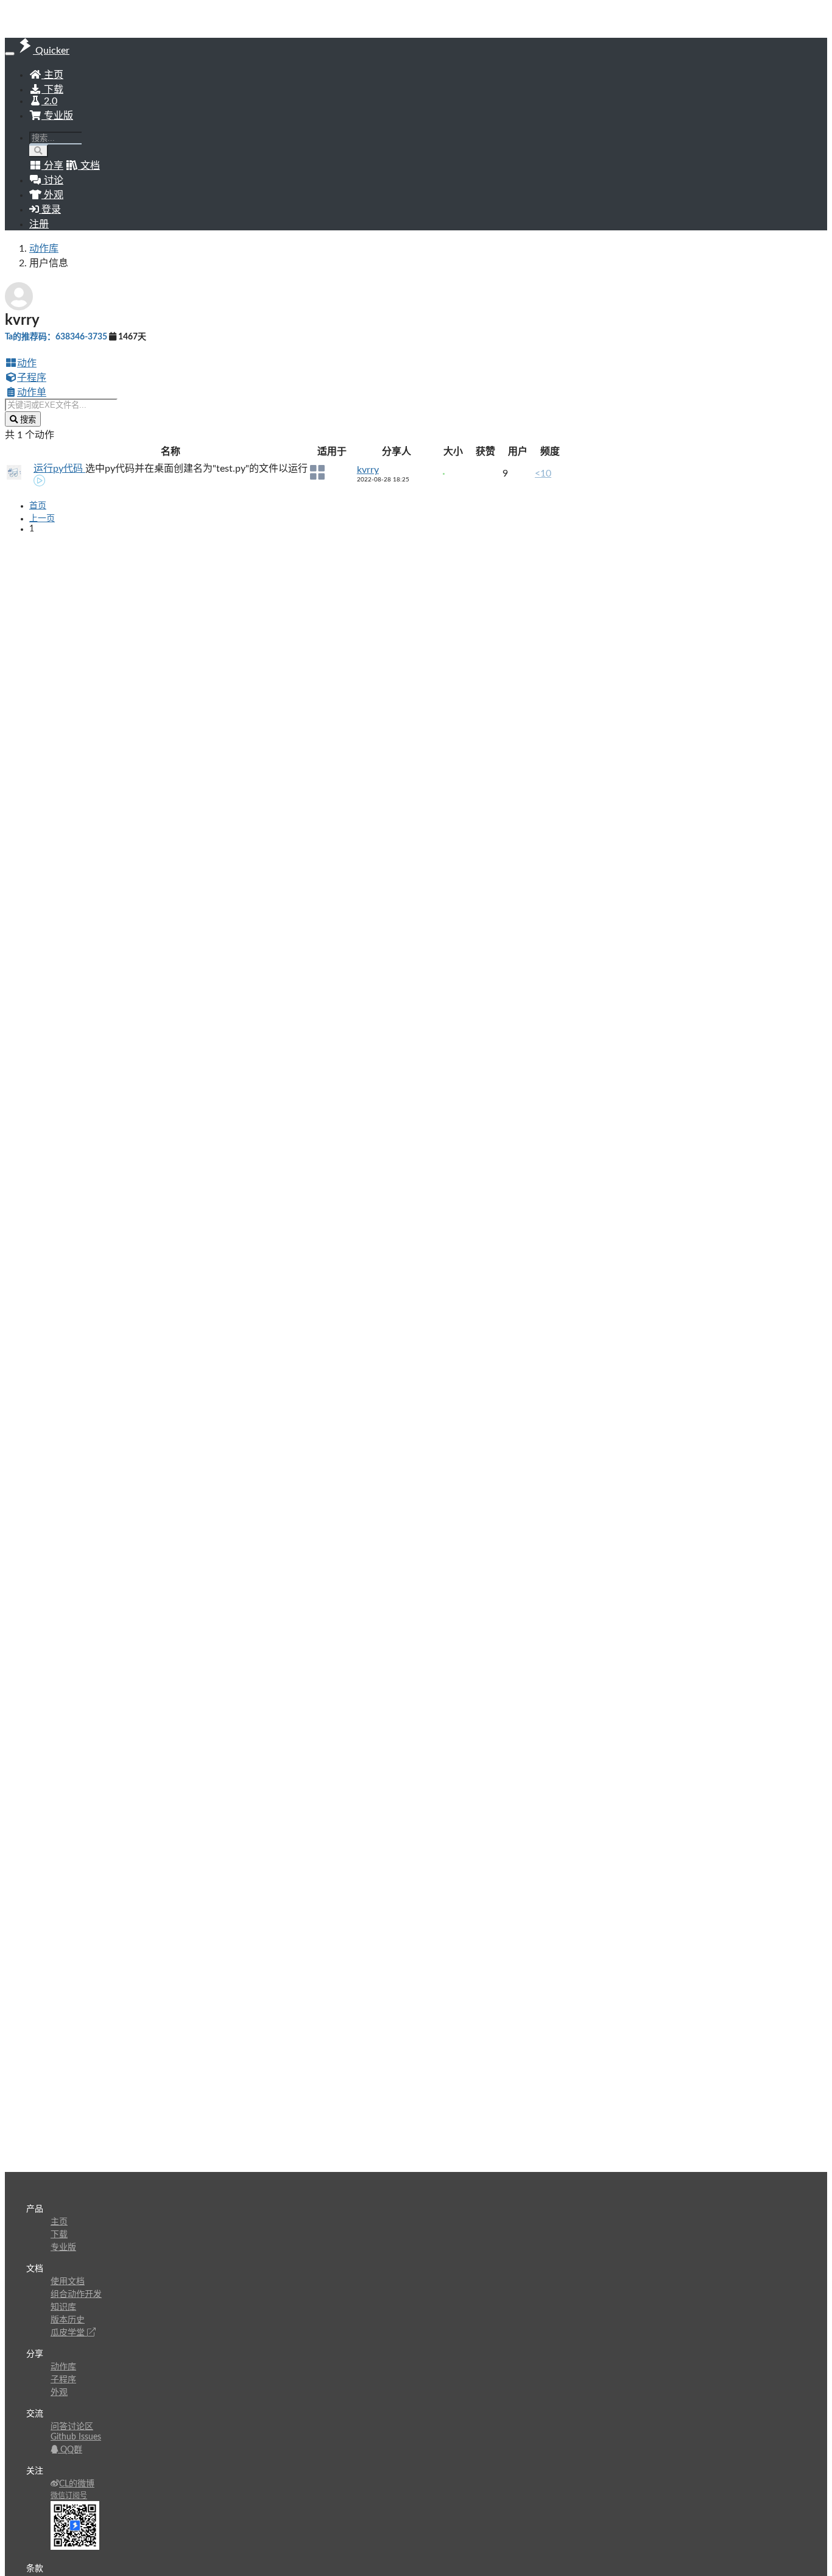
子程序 (32, 378)
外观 (59, 2393)
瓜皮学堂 (69, 2333)
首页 (38, 506)
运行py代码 (59, 469)
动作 (27, 363)
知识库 (63, 2307)
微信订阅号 (69, 2496)
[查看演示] (40, 482)
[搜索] (39, 151)
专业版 (57, 116)
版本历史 (68, 2320)
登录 (50, 210)
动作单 (32, 392)
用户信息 (49, 263)
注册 (39, 224)
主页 (52, 75)
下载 (52, 90)
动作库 (44, 249)
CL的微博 (77, 2484)
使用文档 (68, 2282)
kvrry (368, 470)
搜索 (27, 420)
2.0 (49, 101)
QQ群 (70, 2450)
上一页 (42, 519)
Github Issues (76, 2437)
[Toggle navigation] (10, 54)
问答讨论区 (72, 2427)
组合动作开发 (76, 2294)
